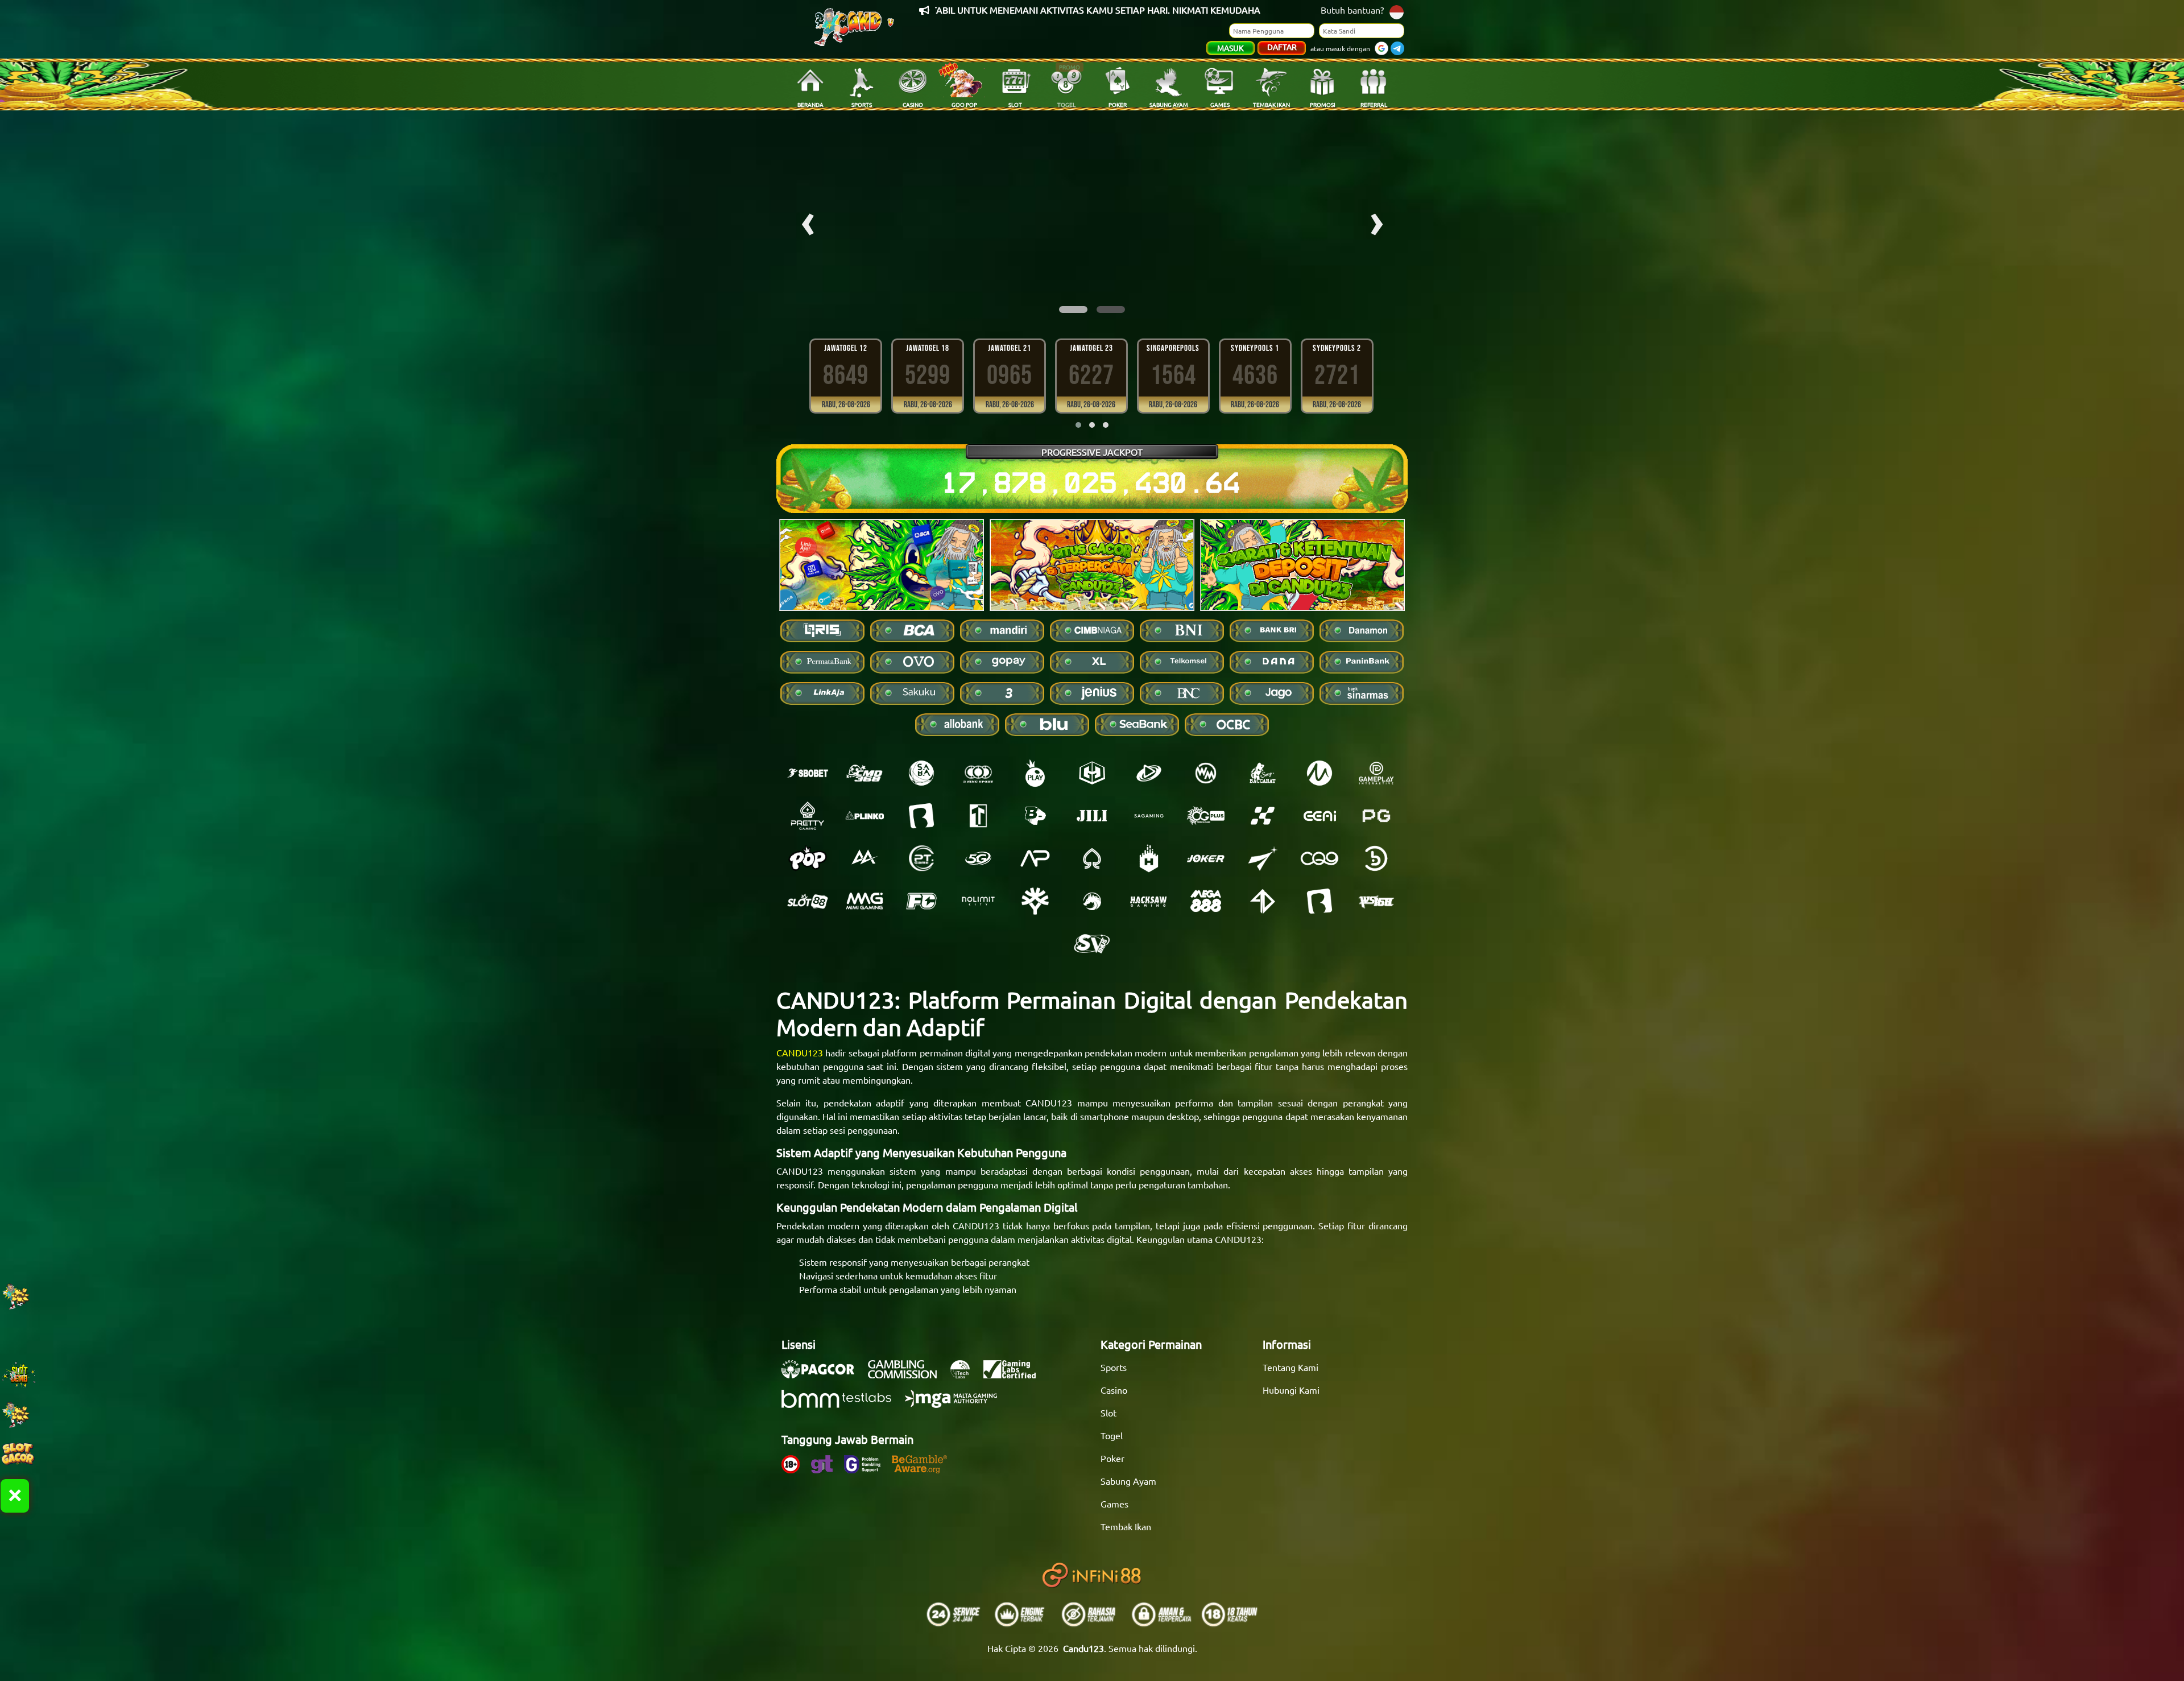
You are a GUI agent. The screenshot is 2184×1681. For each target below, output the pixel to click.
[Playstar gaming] (1263, 858)
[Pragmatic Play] (1035, 773)
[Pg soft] (1376, 816)
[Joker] (1206, 858)
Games (1114, 1504)
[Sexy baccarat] (1263, 773)
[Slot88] (808, 901)
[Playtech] (1149, 773)
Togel (1112, 1435)
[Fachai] (921, 901)
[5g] (978, 858)
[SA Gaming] (1149, 816)
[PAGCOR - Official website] (824, 1375)
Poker (1112, 1458)
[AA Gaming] (864, 858)
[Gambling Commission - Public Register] (908, 1375)
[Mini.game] (864, 816)
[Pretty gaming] (808, 816)
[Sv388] (1092, 944)
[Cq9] (1319, 858)
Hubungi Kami (1291, 1390)
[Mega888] (1206, 901)
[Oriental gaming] (1206, 816)
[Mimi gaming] (864, 901)
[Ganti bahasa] (1397, 11)
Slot (1108, 1412)
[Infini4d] (1263, 901)
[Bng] (1376, 858)
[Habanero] (1149, 858)
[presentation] (808, 220)
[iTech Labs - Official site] (966, 1375)
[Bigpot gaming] (1035, 816)
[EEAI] (1319, 816)
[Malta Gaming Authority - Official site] (957, 1405)
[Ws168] (1376, 901)
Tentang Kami (1290, 1367)
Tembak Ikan (1126, 1526)
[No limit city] (978, 901)
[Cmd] (864, 773)
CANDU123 (800, 1052)
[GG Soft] (1092, 773)
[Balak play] (1319, 901)
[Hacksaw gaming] (1149, 901)
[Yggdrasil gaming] (1035, 901)
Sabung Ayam (1128, 1481)
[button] (1073, 309)
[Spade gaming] (1092, 858)
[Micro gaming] (1319, 773)
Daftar (1282, 47)
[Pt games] (921, 858)
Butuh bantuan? (1352, 10)
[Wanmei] (1206, 773)
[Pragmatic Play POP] (808, 858)
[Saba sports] (921, 773)
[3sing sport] (978, 773)
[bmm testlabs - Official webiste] (842, 1405)
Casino (1114, 1390)
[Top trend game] (978, 816)
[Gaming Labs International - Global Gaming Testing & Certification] (1015, 1375)
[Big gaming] (921, 816)
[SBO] (808, 773)
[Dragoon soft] (1092, 901)
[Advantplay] (1035, 858)
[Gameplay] (1376, 773)
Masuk (1230, 48)
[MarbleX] (1263, 816)
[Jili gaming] (1092, 816)
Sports (1114, 1367)
